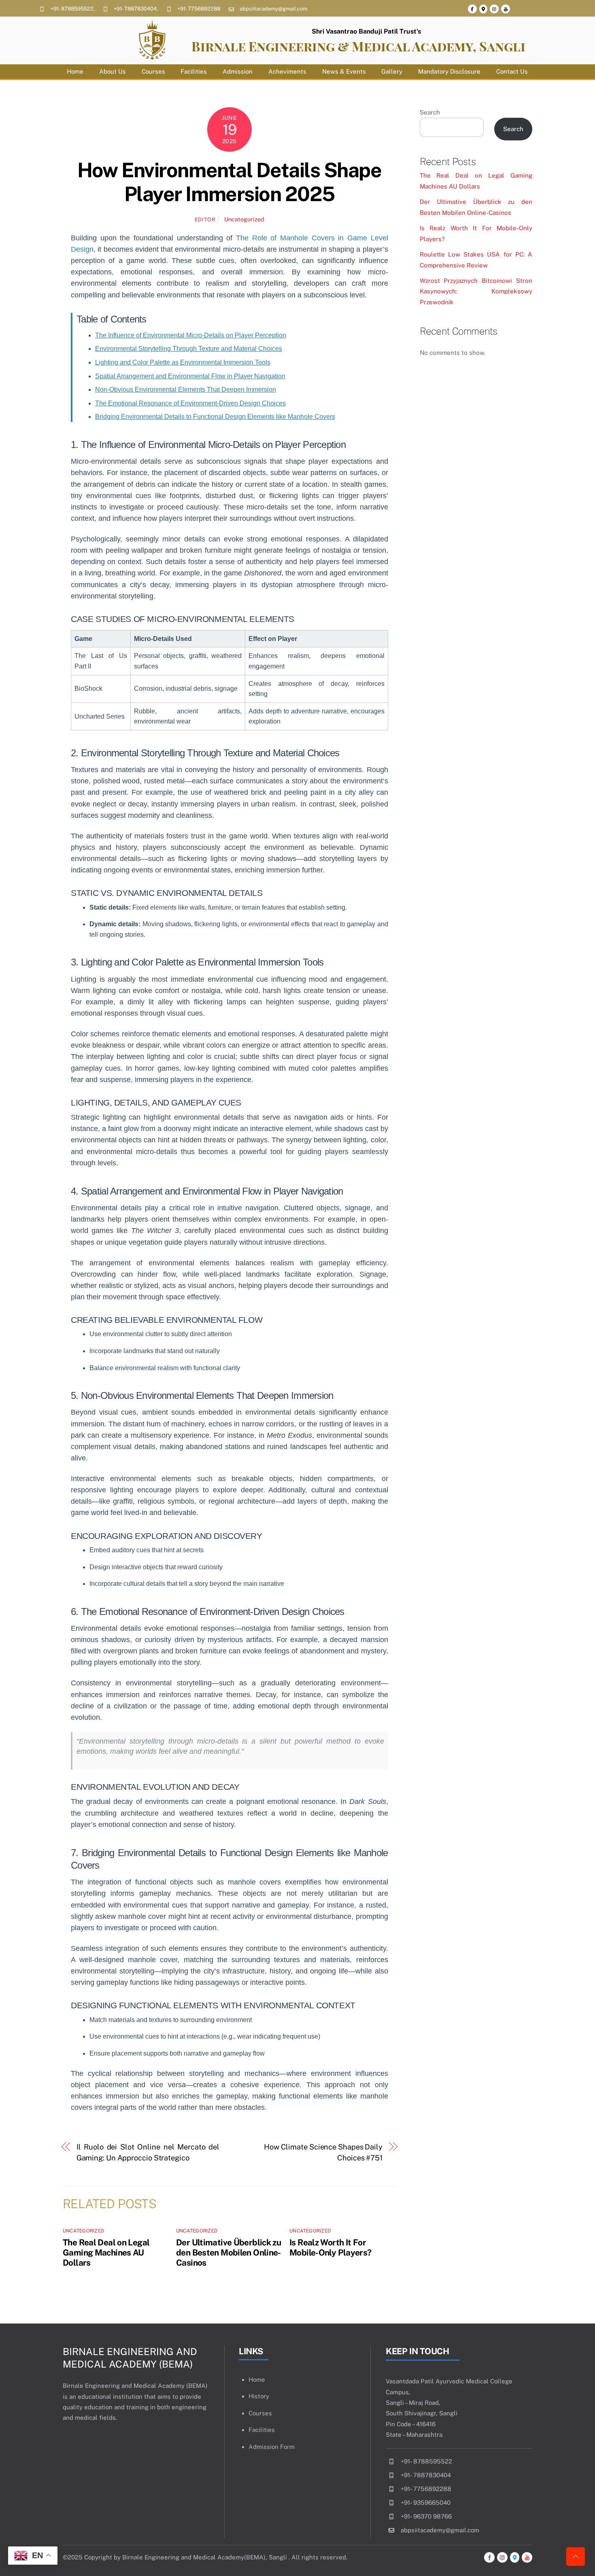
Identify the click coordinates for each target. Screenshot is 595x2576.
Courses (153, 71)
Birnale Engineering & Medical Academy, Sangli (358, 46)
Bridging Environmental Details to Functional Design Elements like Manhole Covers (215, 417)
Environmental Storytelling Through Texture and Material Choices (189, 349)
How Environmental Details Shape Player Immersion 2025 (229, 182)
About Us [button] (113, 71)
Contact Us (512, 71)
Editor (205, 220)
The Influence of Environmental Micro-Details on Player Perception (191, 335)
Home (75, 71)
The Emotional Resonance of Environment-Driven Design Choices (190, 403)
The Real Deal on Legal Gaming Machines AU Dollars (106, 2252)
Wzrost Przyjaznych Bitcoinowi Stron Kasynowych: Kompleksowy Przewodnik (476, 291)
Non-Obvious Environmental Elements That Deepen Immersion (186, 389)
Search (430, 112)
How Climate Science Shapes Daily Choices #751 (323, 2152)
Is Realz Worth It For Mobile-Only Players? (330, 2247)
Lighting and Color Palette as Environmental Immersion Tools (183, 362)
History (259, 2396)
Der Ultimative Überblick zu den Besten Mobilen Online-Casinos (228, 2252)
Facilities (194, 71)
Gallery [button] (392, 71)
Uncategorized (244, 219)
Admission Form (272, 2447)
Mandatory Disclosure (449, 71)
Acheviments (287, 71)
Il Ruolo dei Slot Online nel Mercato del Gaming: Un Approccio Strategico (148, 2152)
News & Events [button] (344, 71)
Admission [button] (238, 71)
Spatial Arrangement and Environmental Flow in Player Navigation (190, 376)
